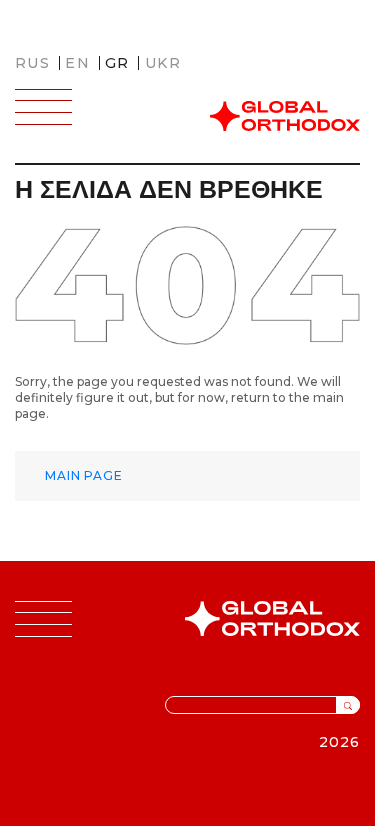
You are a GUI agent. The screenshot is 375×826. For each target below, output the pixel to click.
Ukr (163, 63)
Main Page (84, 475)
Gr (117, 63)
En (77, 63)
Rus (32, 63)
